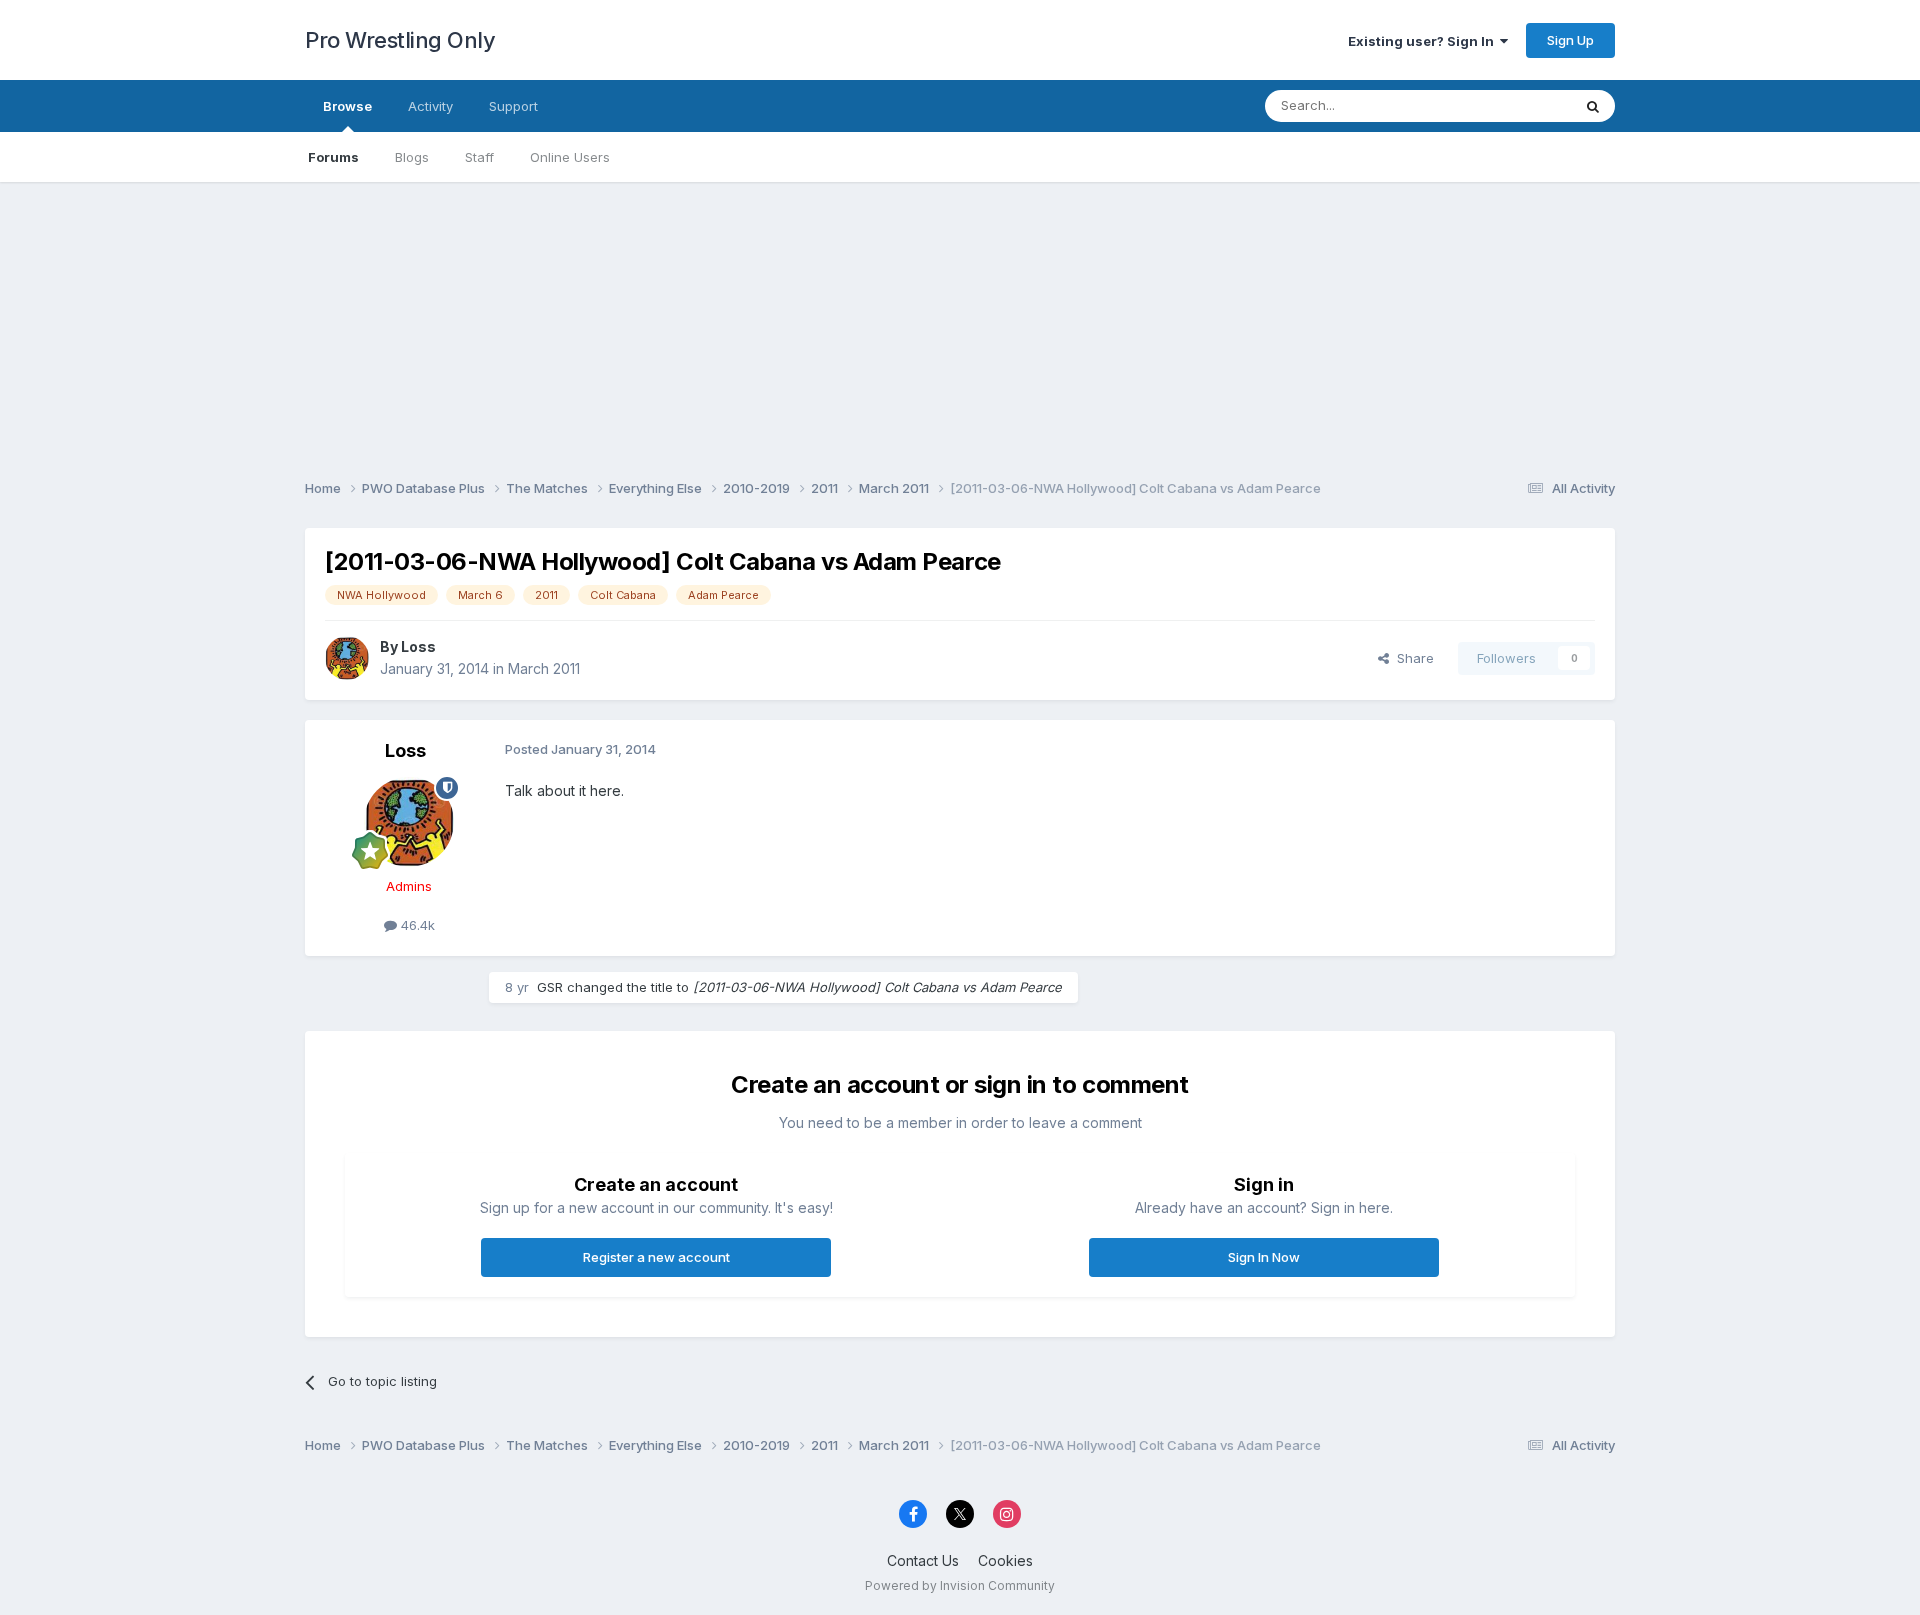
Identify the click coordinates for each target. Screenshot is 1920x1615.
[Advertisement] (960, 322)
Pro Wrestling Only (400, 40)
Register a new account (656, 1257)
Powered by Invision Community (960, 1585)
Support (513, 106)
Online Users (570, 157)
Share (1411, 658)
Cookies (1005, 1560)
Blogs (412, 157)
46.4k (416, 925)
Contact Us (923, 1560)
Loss (418, 646)
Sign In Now (1264, 1257)
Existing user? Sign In (1424, 41)
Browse (347, 106)
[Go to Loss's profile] (347, 658)
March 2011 (544, 668)
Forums (333, 157)
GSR (550, 987)
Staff (479, 157)
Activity (430, 106)
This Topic (1512, 105)
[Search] (1593, 106)
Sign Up (1570, 40)
